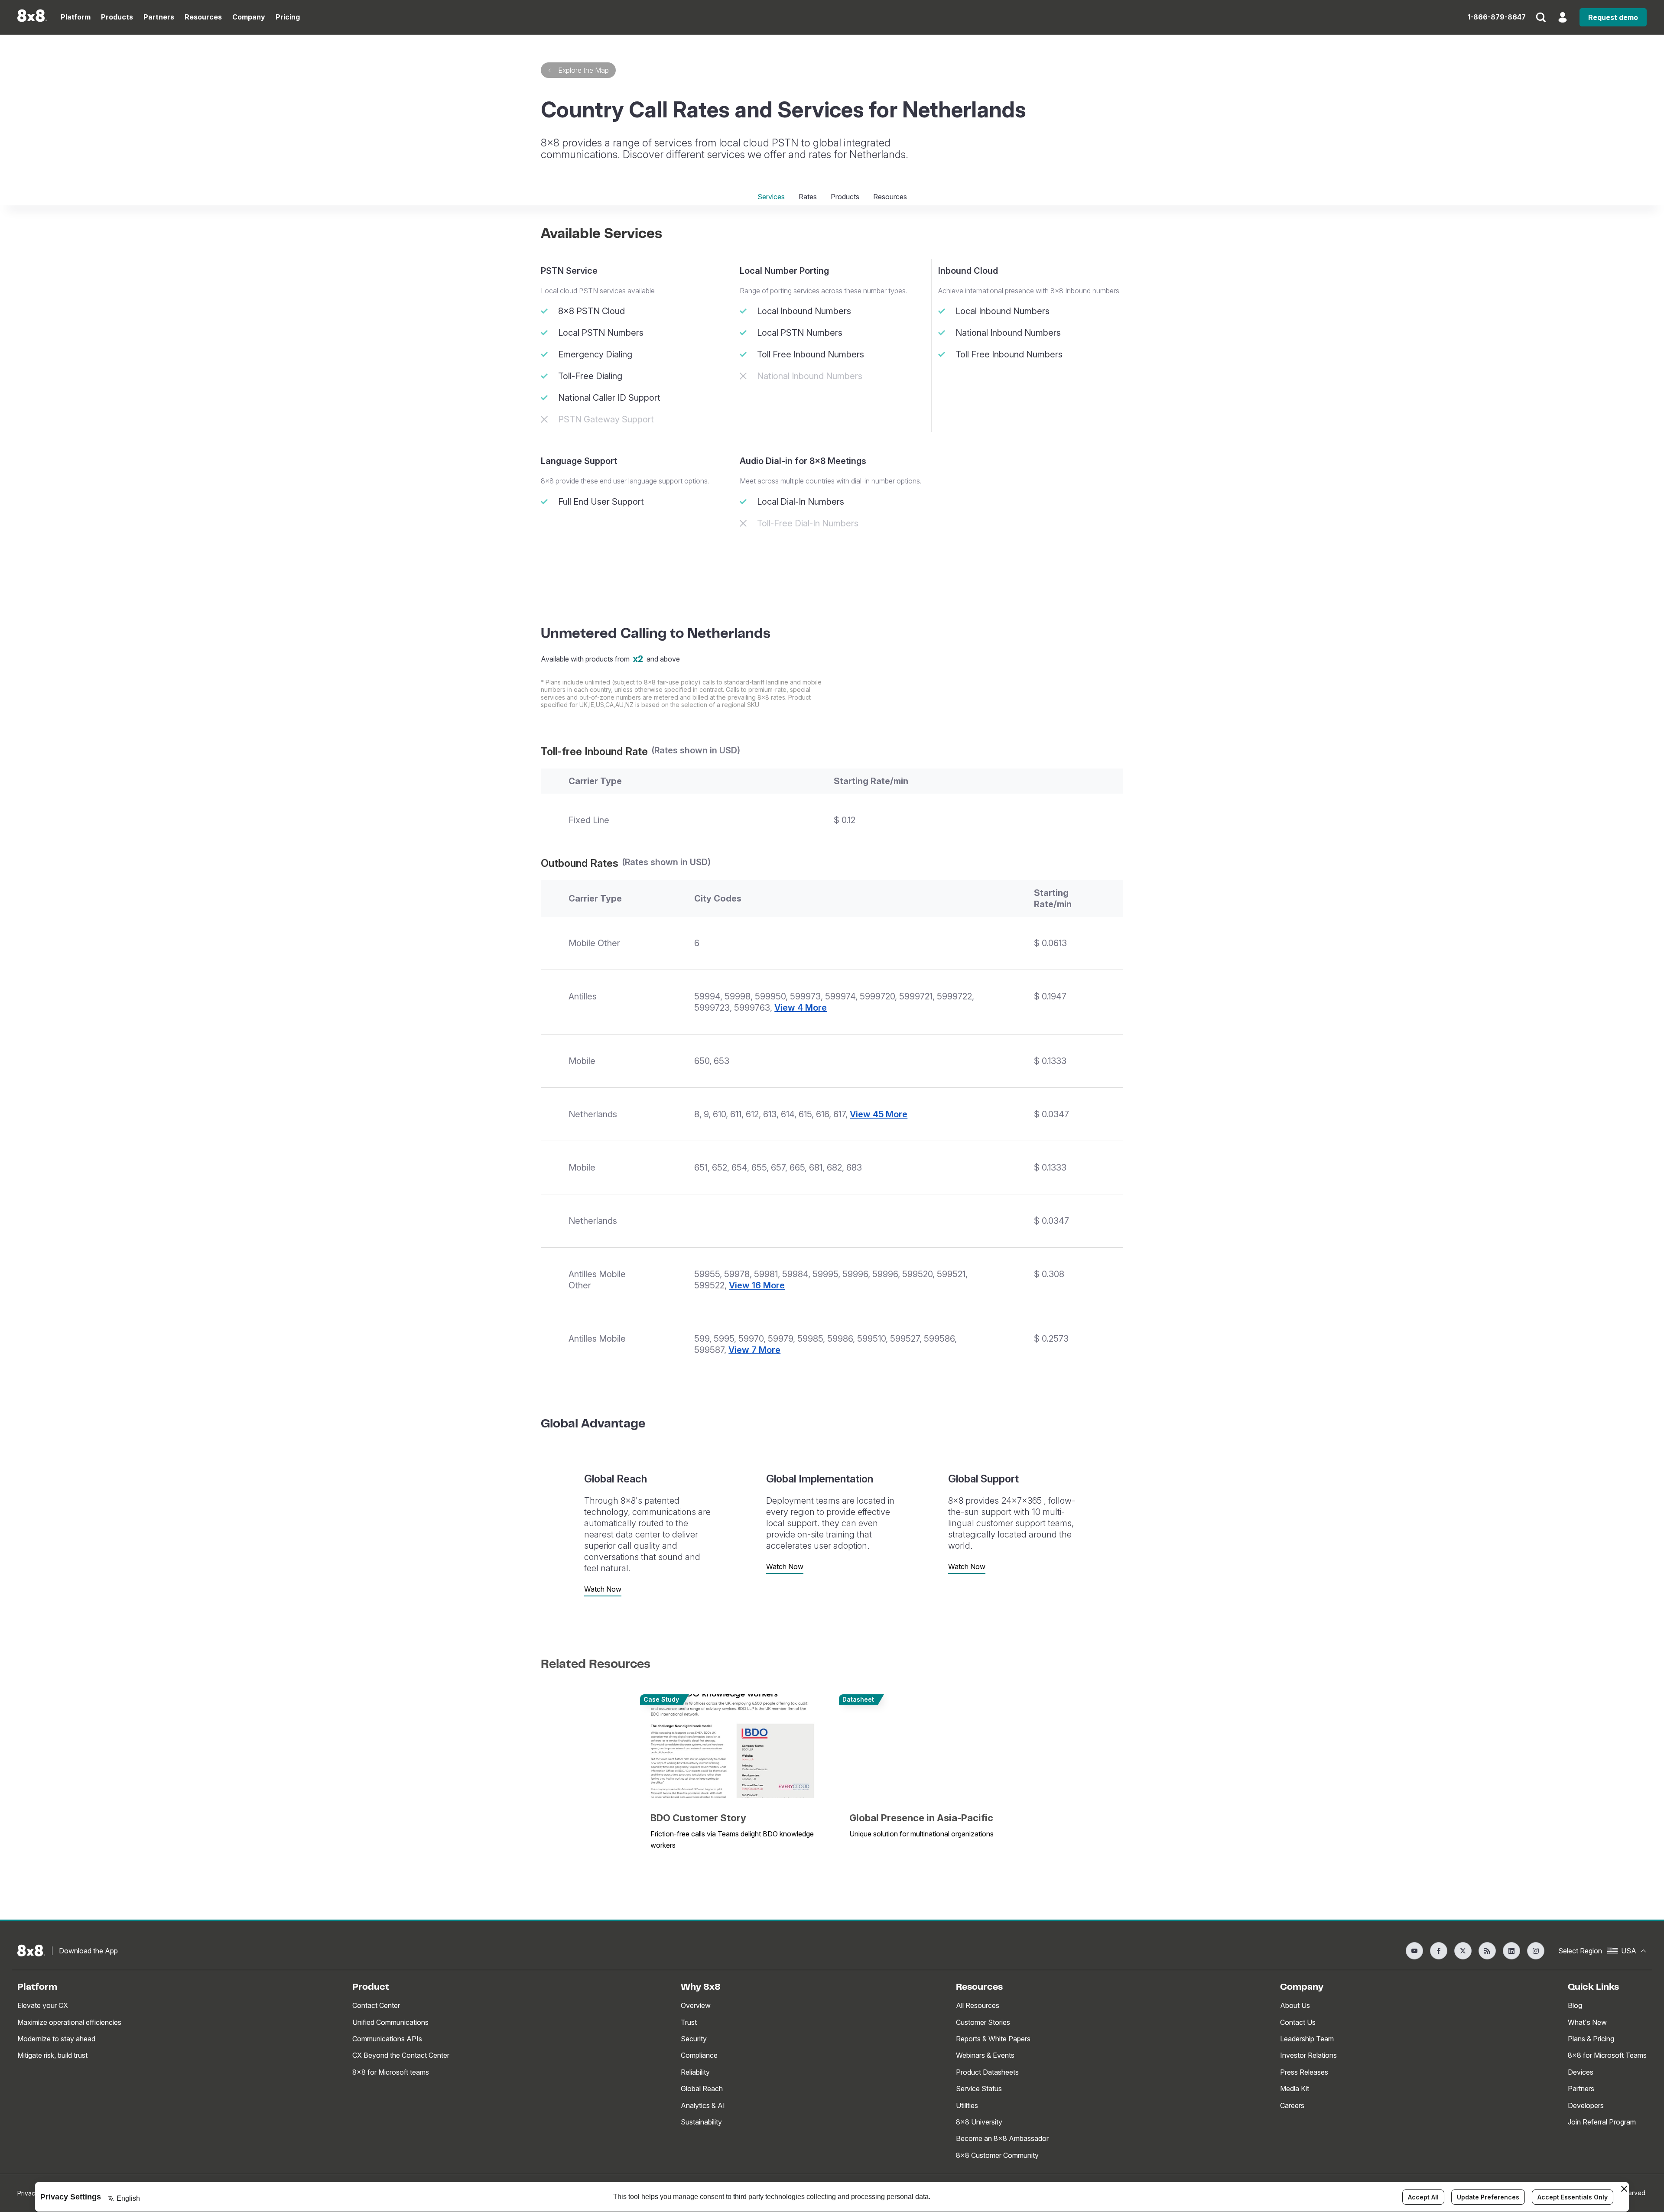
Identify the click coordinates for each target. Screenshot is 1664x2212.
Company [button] (249, 17)
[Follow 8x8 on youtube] (1414, 1951)
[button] (1541, 23)
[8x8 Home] (32, 17)
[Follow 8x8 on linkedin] (1511, 1951)
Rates (808, 197)
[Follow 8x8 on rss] (1487, 1951)
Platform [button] (76, 17)
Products (845, 197)
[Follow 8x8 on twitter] (1463, 1951)
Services (771, 197)
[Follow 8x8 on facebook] (1439, 1951)
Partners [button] (159, 17)
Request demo (1613, 17)
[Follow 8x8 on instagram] (1536, 1951)
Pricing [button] (288, 17)
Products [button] (117, 17)
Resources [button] (203, 17)
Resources (890, 197)
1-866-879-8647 (1497, 17)
